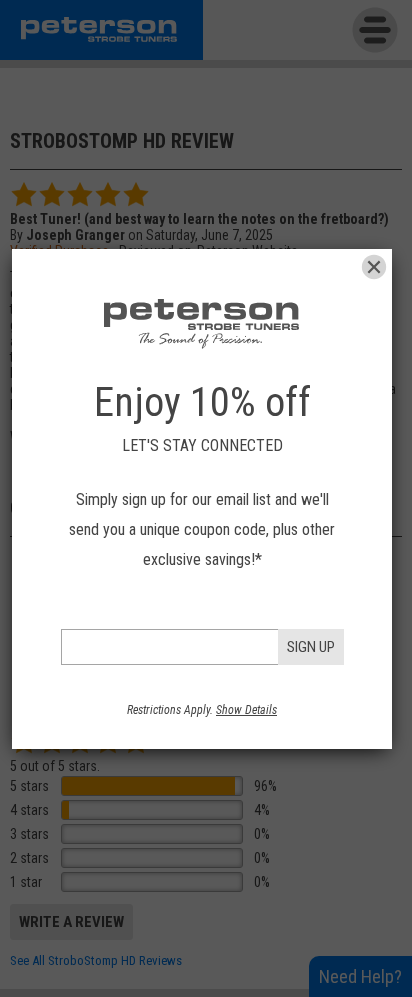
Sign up (311, 647)
